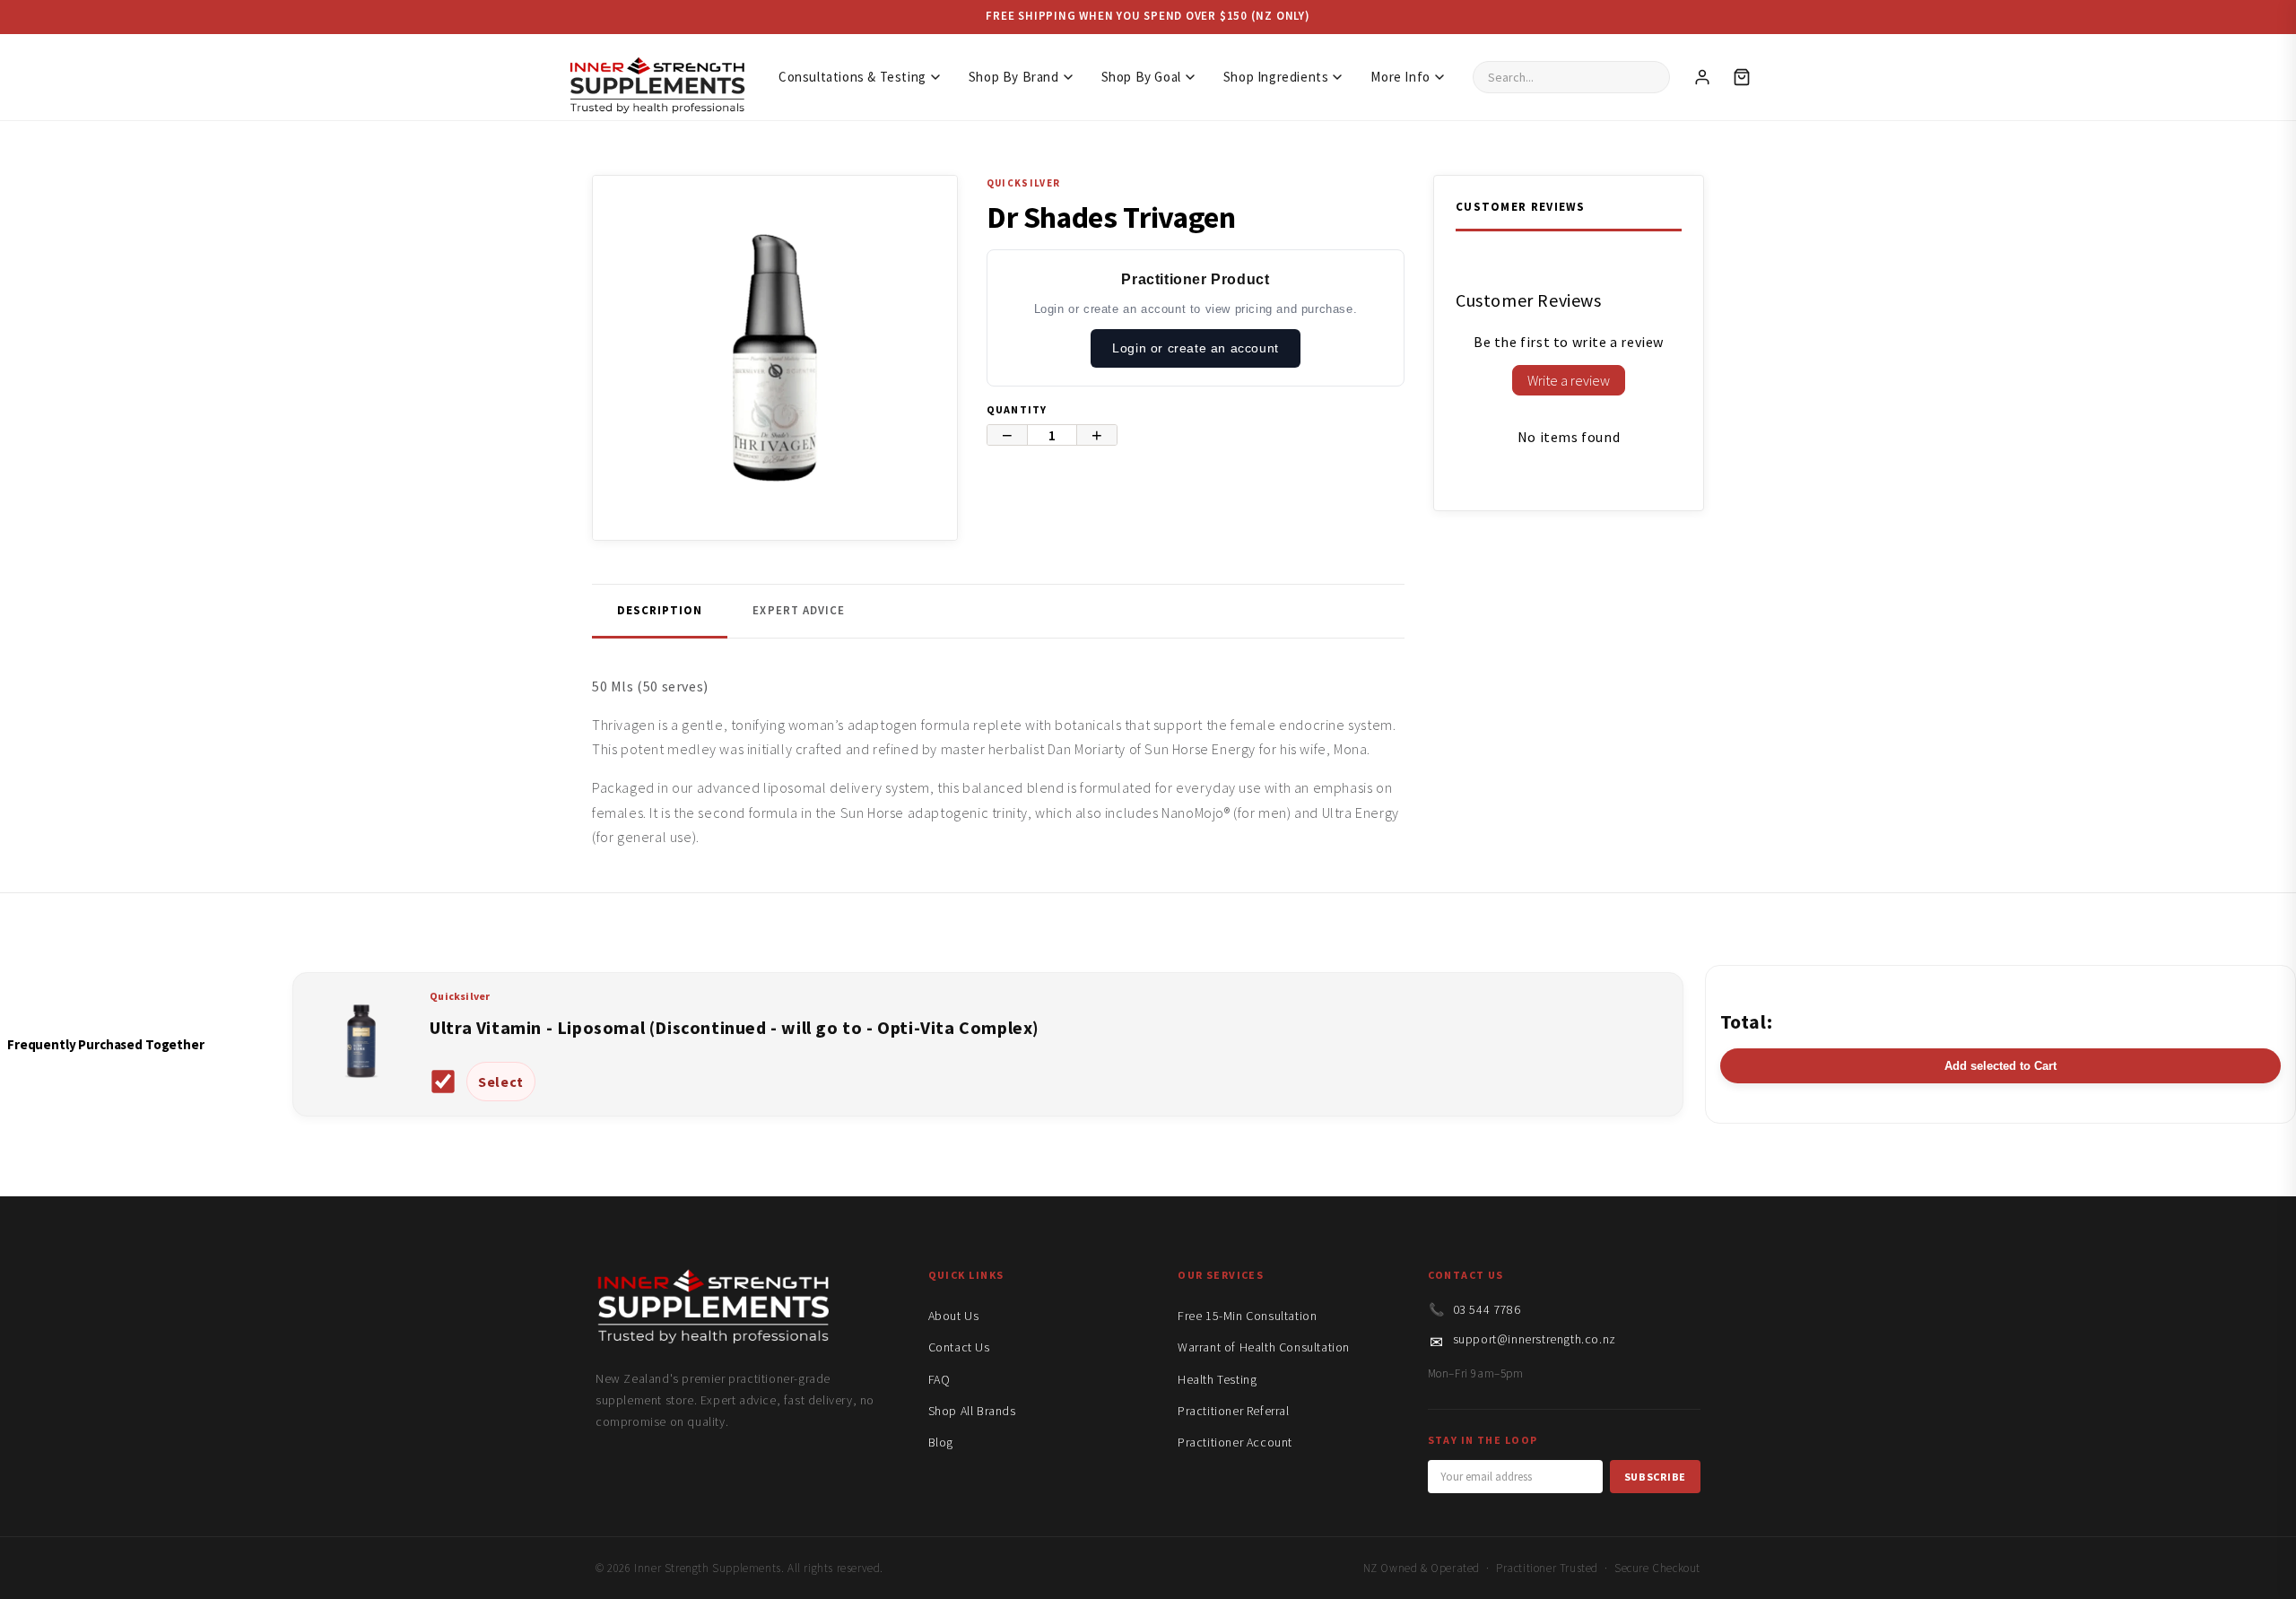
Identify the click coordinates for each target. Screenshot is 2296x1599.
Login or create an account (1196, 348)
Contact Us (959, 1347)
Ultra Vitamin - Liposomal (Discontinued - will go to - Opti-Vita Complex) (735, 1027)
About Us (954, 1316)
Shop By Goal (1141, 77)
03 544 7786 (1487, 1309)
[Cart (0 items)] (1742, 77)
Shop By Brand (1014, 77)
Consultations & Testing (852, 77)
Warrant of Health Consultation (1264, 1347)
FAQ (939, 1379)
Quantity (1017, 409)
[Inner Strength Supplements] (657, 77)
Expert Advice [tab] (799, 610)
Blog (941, 1442)
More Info (1400, 77)
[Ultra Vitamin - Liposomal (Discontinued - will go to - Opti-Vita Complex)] (361, 1090)
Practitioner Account (1235, 1442)
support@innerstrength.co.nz (1535, 1339)
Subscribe (1655, 1477)
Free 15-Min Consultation (1247, 1316)
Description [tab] (660, 610)
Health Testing (1217, 1379)
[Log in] (1702, 77)
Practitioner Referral (1234, 1411)
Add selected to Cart (2000, 1066)
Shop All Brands (972, 1411)
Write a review (1569, 380)
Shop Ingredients (1276, 77)
